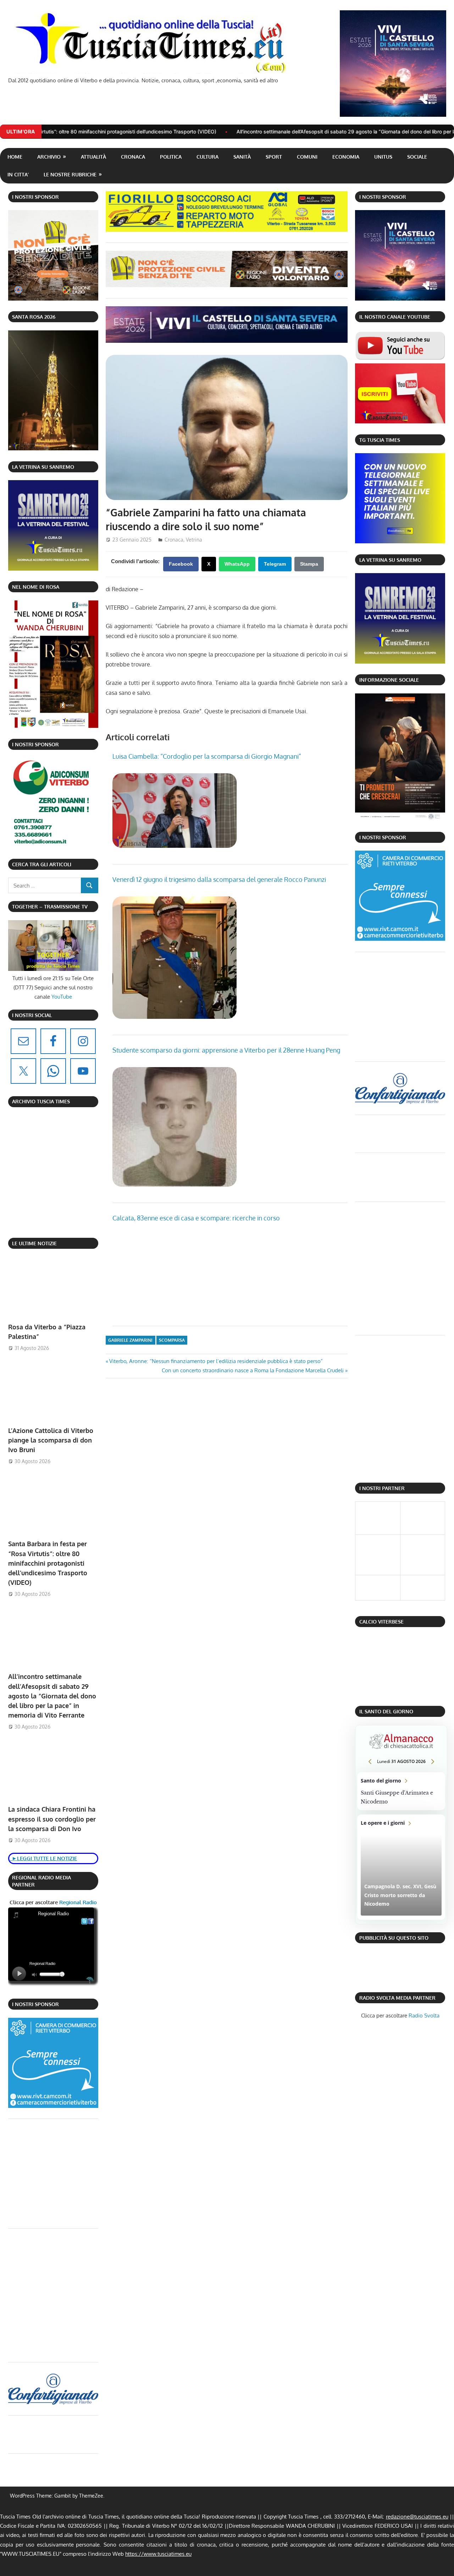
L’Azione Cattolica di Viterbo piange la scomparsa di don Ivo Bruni (51, 1440)
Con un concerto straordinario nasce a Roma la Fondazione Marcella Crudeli (253, 1370)
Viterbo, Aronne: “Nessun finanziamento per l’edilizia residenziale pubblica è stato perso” (216, 1361)
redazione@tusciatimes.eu (417, 2517)
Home (15, 157)
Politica (171, 157)
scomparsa (172, 1340)
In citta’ (18, 174)
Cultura (207, 157)
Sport (274, 157)
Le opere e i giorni (401, 1867)
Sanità (242, 157)
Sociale (417, 157)
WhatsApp (237, 564)
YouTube (62, 997)
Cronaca (133, 157)
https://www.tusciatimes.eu (158, 2554)
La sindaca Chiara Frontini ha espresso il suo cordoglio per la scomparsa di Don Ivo (52, 1819)
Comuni (307, 157)
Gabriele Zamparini (130, 1340)
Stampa (309, 564)
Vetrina (194, 540)
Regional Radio (77, 1902)
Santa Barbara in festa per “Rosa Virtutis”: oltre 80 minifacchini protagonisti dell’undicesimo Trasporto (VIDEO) (48, 1563)
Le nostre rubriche (70, 174)
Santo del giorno (401, 1791)
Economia (346, 157)
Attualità (93, 157)
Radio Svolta (424, 2015)
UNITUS (383, 157)
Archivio (49, 157)
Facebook (181, 564)
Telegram (275, 564)
